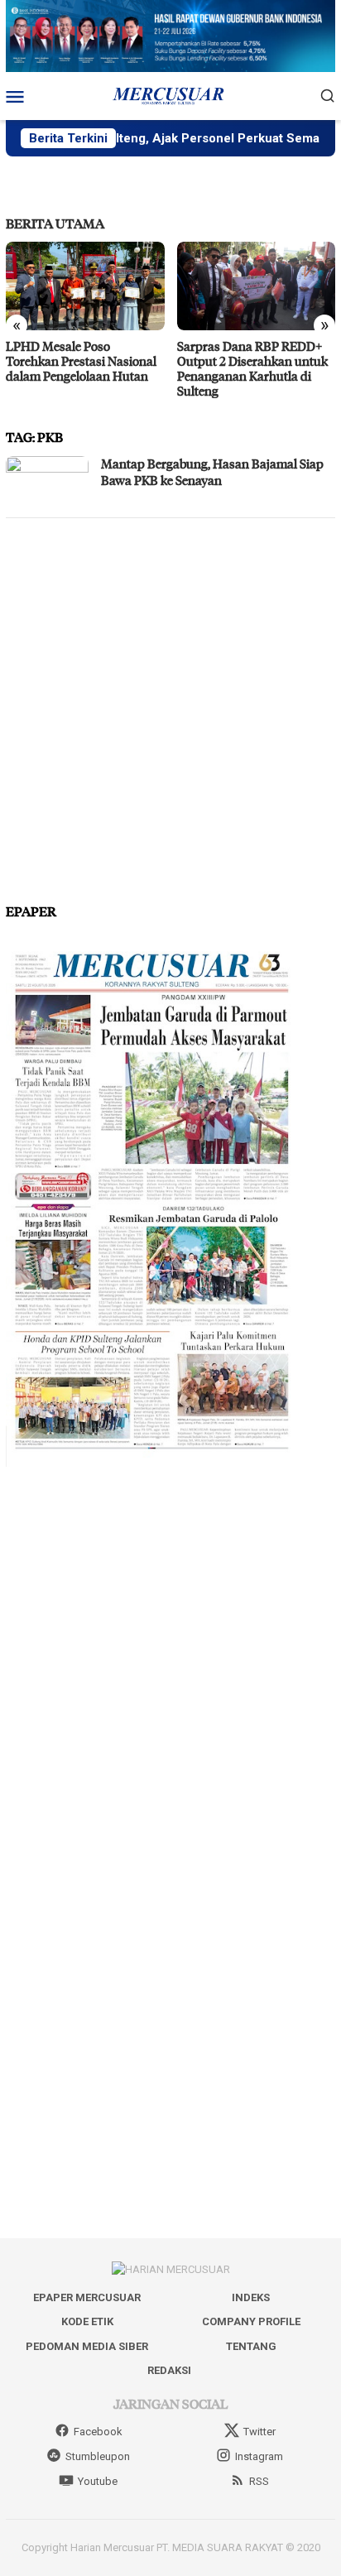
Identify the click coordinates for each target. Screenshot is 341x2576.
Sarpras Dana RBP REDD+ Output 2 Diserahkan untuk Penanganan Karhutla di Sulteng (252, 368)
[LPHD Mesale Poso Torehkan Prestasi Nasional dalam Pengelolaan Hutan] (85, 286)
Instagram (259, 2456)
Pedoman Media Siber (87, 2346)
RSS (259, 2481)
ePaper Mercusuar (87, 2297)
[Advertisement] (170, 704)
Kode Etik (87, 2321)
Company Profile (251, 2321)
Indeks (251, 2297)
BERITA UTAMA (55, 223)
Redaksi (169, 2370)
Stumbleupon (98, 2456)
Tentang (251, 2346)
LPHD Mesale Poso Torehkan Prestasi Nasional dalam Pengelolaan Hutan (81, 361)
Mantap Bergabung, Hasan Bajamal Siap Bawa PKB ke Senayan (212, 472)
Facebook (98, 2432)
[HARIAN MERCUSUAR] (170, 94)
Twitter (259, 2432)
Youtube (98, 2481)
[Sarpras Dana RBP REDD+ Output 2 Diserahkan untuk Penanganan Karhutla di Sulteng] (257, 286)
